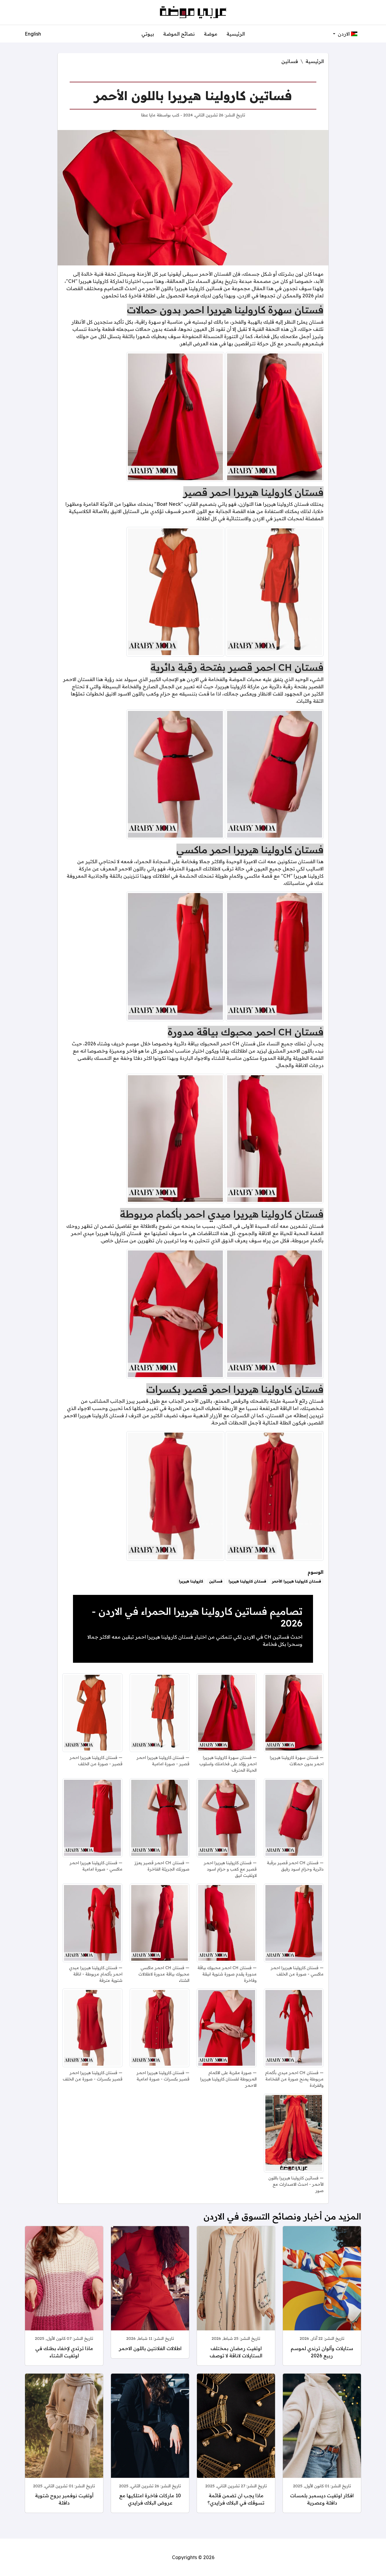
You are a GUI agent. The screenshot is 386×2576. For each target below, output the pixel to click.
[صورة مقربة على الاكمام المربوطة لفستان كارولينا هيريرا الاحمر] (175, 1313)
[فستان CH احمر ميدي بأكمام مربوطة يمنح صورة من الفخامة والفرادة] (294, 2028)
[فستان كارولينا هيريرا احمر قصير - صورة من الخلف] (175, 591)
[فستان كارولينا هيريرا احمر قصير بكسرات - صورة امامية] (275, 1495)
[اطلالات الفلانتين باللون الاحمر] (150, 2287)
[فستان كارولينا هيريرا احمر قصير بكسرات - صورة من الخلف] (175, 1495)
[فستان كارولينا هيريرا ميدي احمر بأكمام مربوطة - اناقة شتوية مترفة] (275, 1313)
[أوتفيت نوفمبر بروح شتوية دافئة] (64, 2434)
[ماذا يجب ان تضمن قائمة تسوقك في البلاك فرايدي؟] (236, 2434)
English (33, 34)
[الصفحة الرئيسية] (193, 12)
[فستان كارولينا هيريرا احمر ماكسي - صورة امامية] (275, 956)
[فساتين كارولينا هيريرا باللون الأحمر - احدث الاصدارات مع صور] (294, 2133)
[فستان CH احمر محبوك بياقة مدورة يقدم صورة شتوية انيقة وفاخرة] (275, 1138)
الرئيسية (236, 34)
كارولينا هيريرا (191, 1581)
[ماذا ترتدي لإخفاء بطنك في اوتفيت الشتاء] (64, 2287)
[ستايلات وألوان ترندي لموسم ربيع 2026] (322, 2287)
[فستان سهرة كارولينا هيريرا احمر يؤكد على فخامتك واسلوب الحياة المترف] (175, 416)
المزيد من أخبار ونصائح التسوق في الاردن (282, 2216)
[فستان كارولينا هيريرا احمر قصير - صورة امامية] (275, 591)
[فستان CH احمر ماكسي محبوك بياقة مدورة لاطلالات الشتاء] (175, 1138)
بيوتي (148, 34)
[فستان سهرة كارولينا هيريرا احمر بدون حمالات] (275, 416)
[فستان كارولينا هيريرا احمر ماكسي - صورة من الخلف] (175, 956)
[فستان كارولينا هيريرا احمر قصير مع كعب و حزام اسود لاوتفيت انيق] (175, 774)
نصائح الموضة (179, 34)
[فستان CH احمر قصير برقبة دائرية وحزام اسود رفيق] (275, 774)
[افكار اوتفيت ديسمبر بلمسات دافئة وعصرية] (322, 2434)
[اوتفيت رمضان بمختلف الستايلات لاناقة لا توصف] (236, 2287)
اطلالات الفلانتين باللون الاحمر (150, 2348)
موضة (211, 34)
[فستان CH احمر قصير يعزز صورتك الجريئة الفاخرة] (160, 1818)
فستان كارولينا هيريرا (247, 1581)
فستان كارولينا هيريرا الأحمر (297, 1581)
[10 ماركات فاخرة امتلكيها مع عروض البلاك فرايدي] (150, 2434)
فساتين (290, 61)
